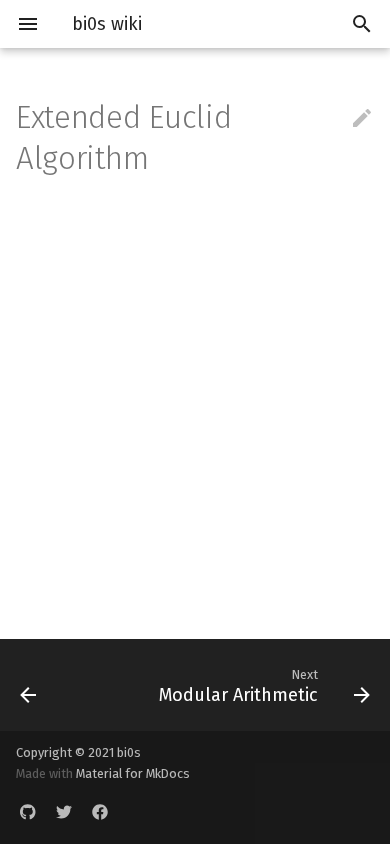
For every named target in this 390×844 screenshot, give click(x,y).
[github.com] (28, 812)
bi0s (129, 752)
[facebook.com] (100, 812)
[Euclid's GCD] (52, 685)
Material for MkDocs (133, 773)
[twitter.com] (64, 812)
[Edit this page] (362, 119)
